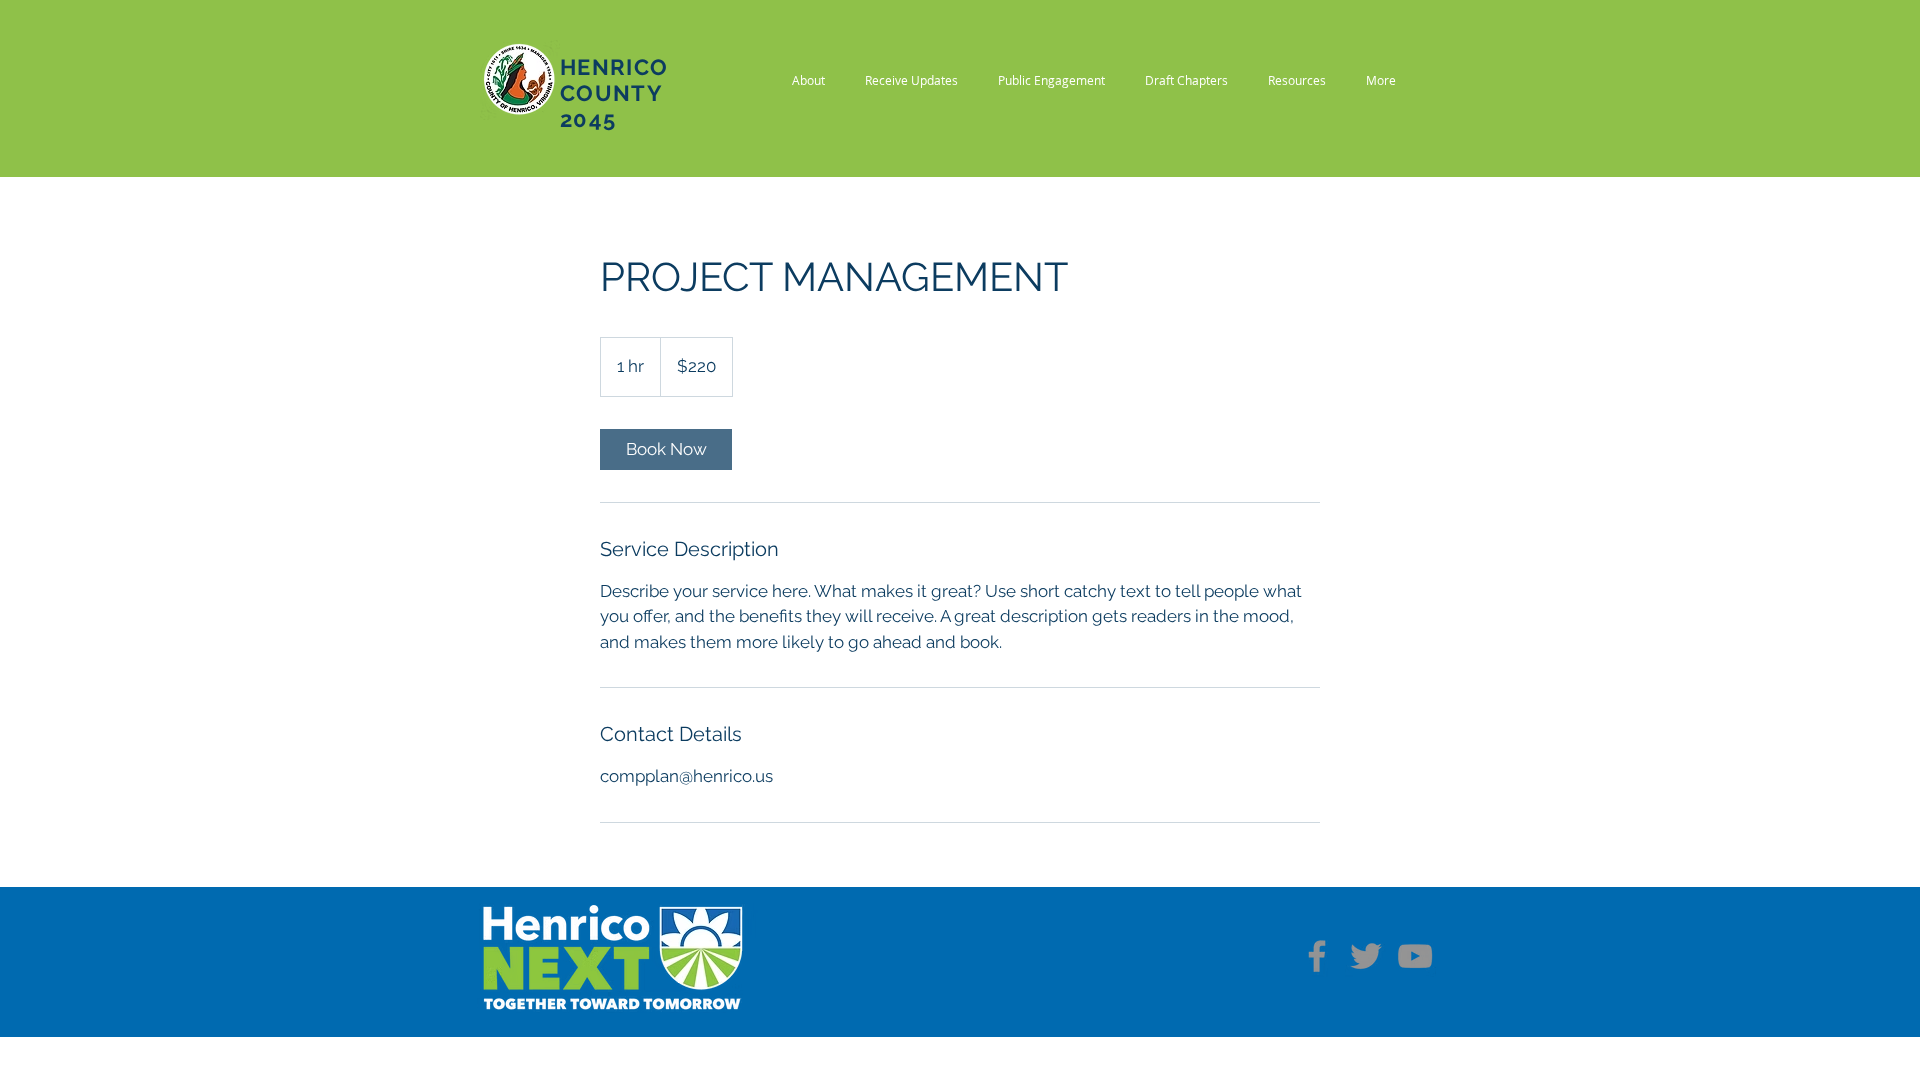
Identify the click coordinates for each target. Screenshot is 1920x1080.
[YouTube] (1415, 956)
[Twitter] (1366, 956)
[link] (666, 449)
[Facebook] (1317, 956)
